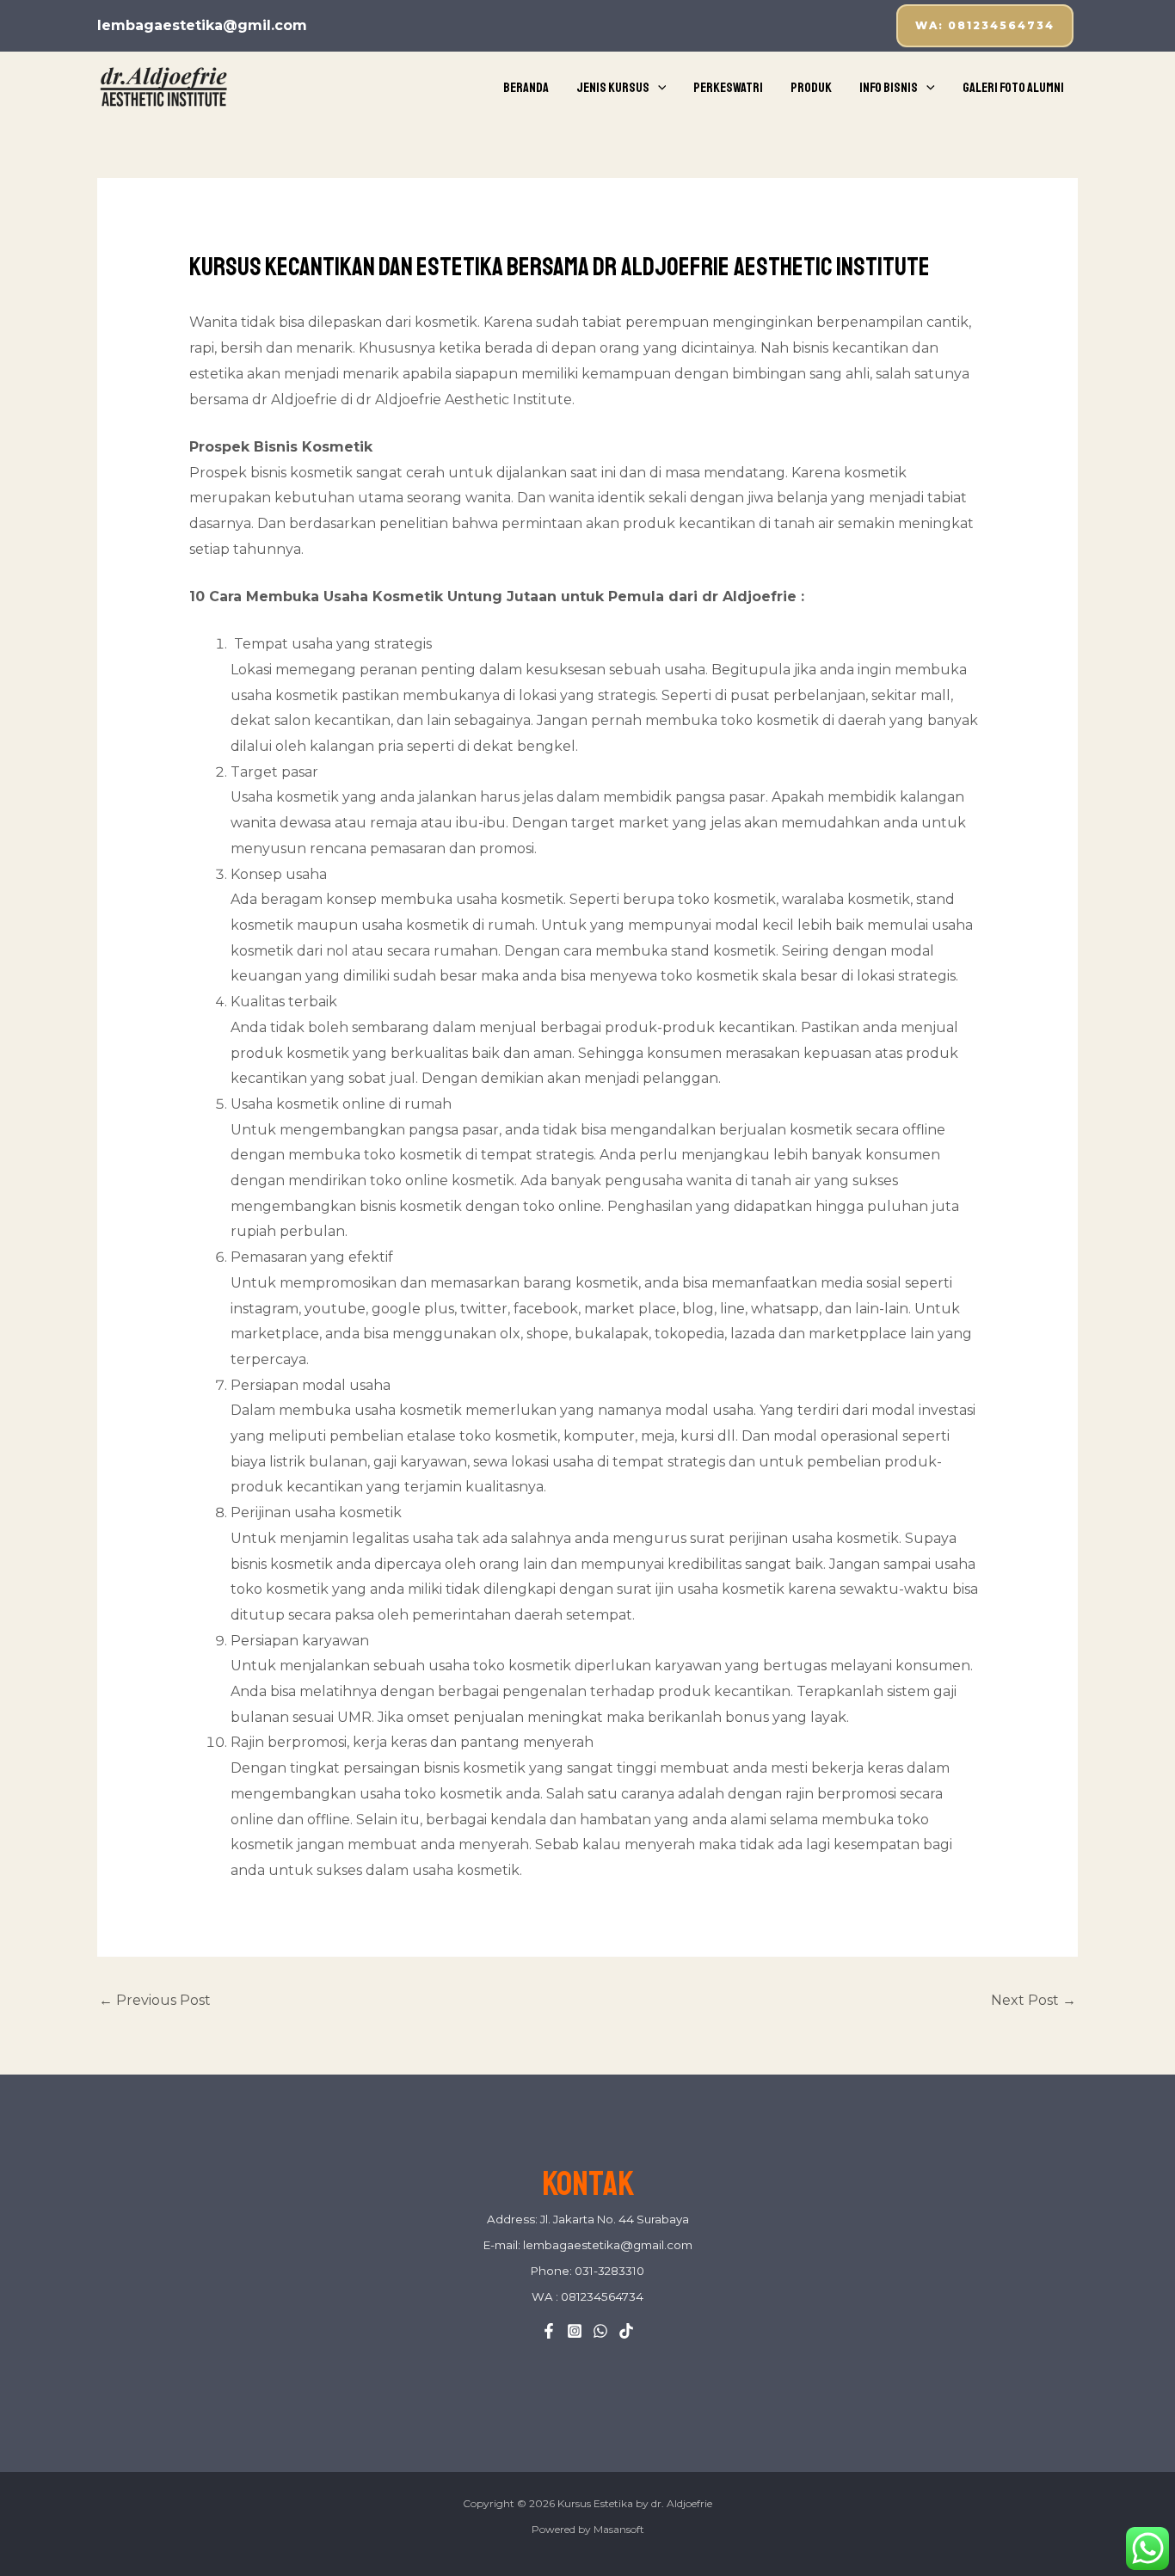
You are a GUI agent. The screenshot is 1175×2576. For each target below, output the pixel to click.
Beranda (526, 88)
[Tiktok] (626, 2331)
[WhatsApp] (600, 2331)
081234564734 (601, 2296)
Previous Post (155, 2000)
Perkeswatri (728, 88)
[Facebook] (549, 2331)
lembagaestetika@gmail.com (608, 2245)
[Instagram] (575, 2331)
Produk (811, 88)
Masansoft (619, 2529)
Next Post (1034, 2000)
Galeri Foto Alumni (1013, 88)
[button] (985, 26)
